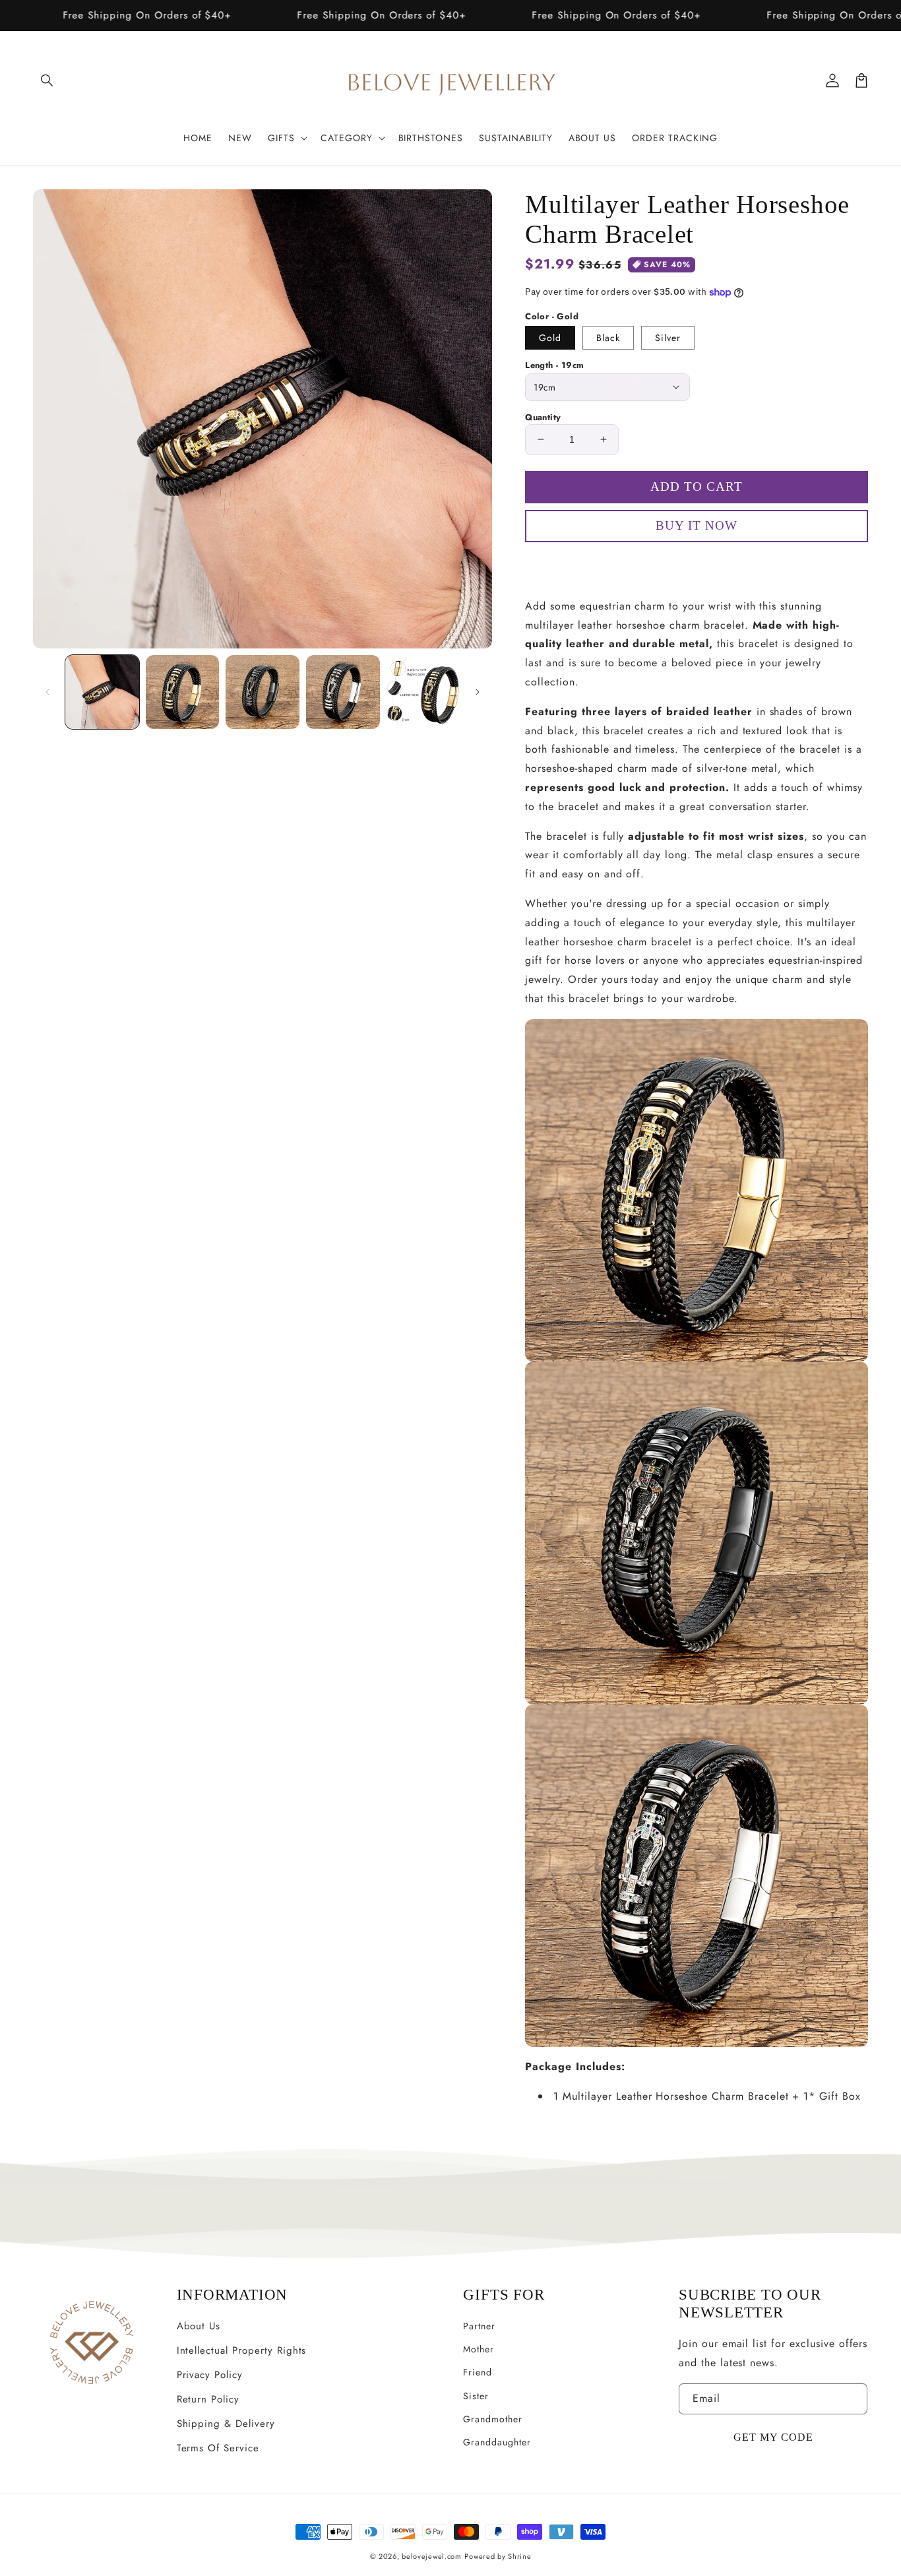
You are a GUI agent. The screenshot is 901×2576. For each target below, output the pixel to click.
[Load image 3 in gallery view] (263, 692)
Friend (478, 2372)
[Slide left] (47, 692)
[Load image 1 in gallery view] (102, 692)
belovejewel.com (432, 2556)
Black (608, 338)
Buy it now (697, 564)
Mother (479, 2349)
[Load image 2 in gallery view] (183, 692)
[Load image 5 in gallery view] (423, 692)
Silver (668, 338)
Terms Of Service (218, 2448)
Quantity (543, 417)
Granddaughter (497, 2442)
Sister (476, 2396)
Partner (479, 2326)
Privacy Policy (210, 2375)
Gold (550, 338)
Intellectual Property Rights (242, 2350)
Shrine (519, 2556)
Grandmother (493, 2419)
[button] (47, 80)
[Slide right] (478, 692)
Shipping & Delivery (226, 2424)
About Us (199, 2326)
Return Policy (208, 2399)
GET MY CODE (773, 2437)
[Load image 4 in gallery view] (343, 692)
